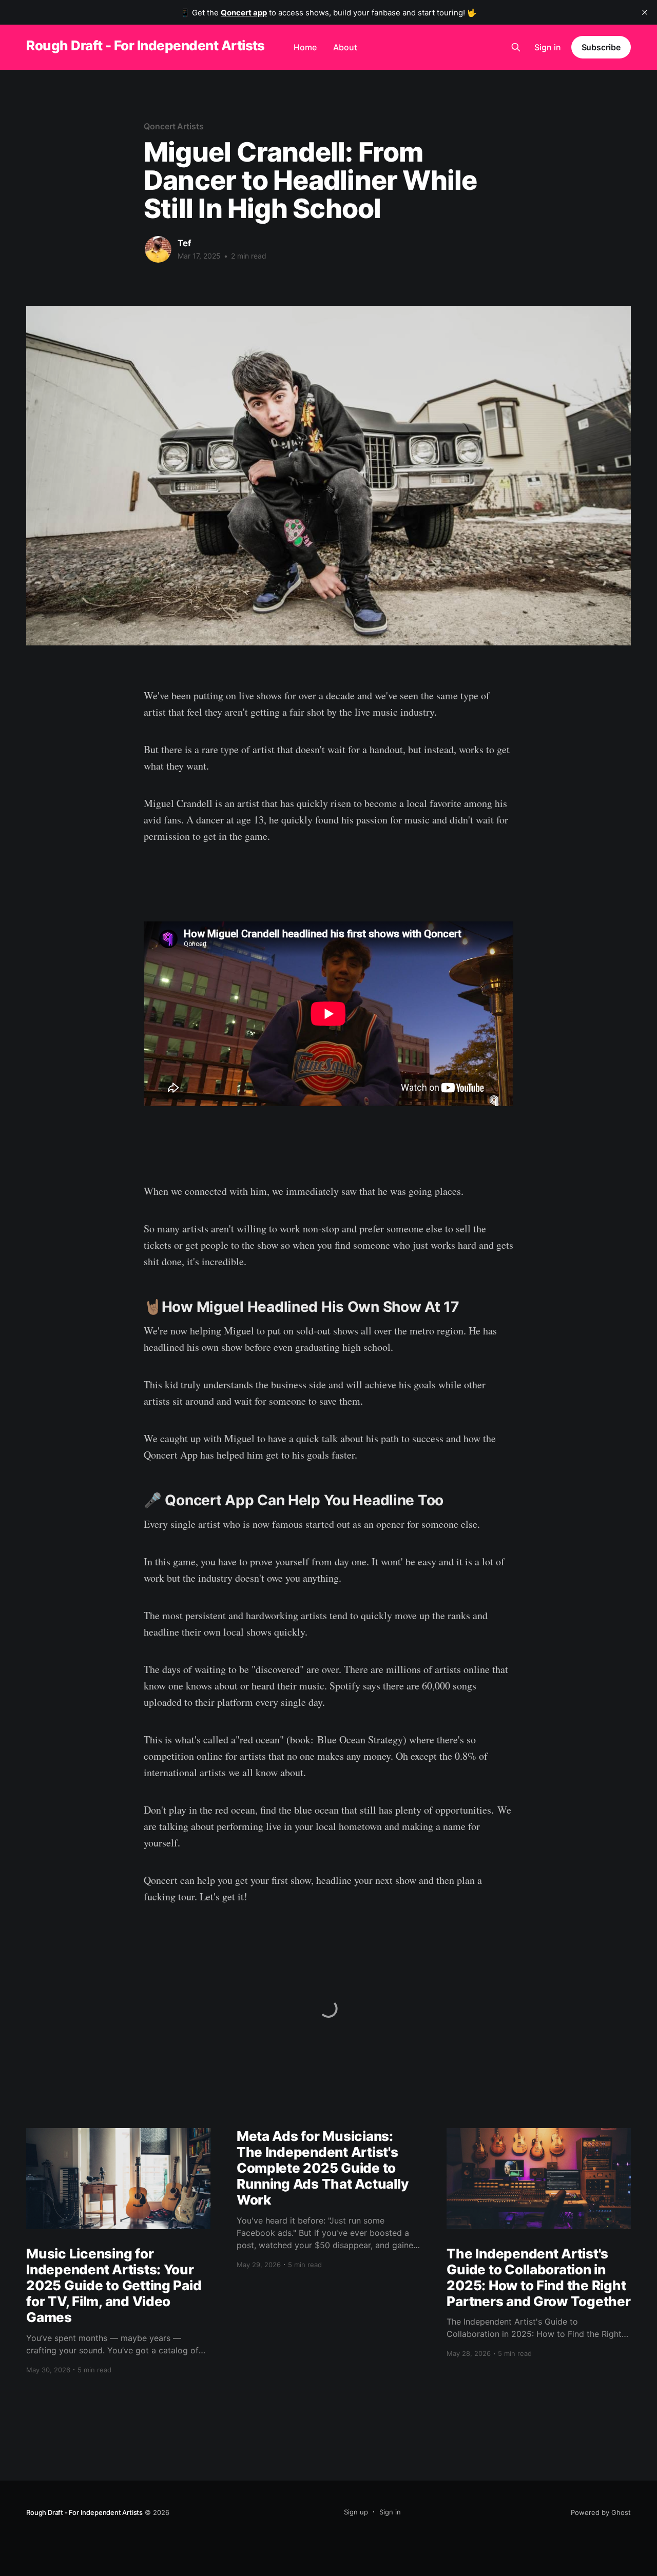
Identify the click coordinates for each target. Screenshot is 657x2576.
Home (305, 47)
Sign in (548, 47)
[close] (645, 12)
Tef (185, 243)
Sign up (356, 2512)
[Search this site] (516, 47)
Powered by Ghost (601, 2512)
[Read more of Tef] (158, 249)
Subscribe (601, 47)
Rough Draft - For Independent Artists (146, 46)
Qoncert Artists (174, 126)
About (345, 47)
